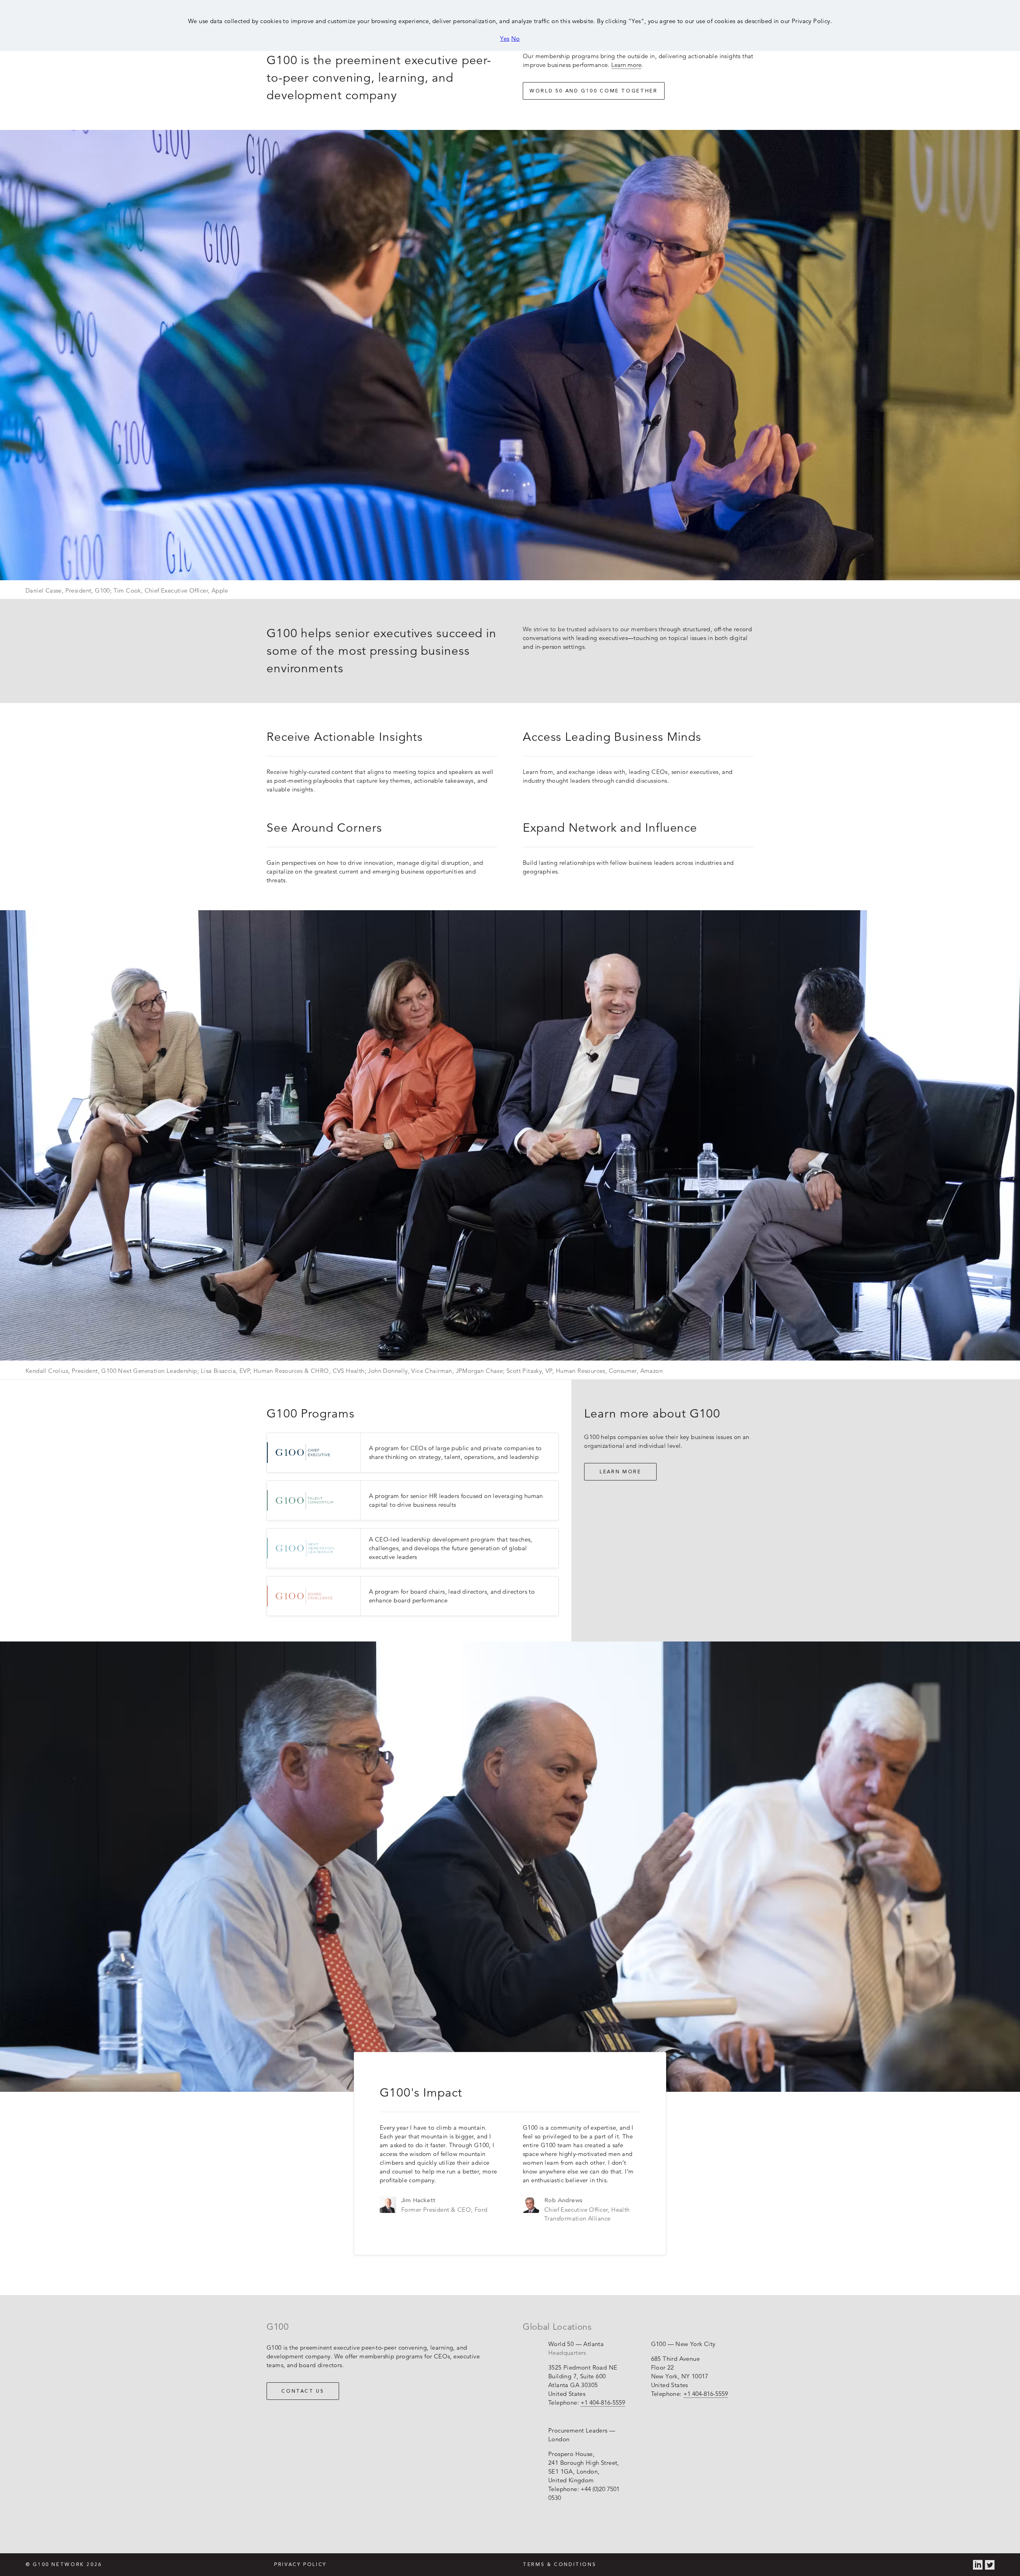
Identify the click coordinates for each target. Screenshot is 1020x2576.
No (516, 38)
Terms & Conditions (559, 2565)
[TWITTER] (990, 2565)
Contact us (303, 2391)
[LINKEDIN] (978, 2565)
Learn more (626, 65)
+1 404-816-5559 (603, 2402)
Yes (505, 38)
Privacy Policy (300, 2565)
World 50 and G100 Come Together (594, 91)
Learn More (620, 1472)
